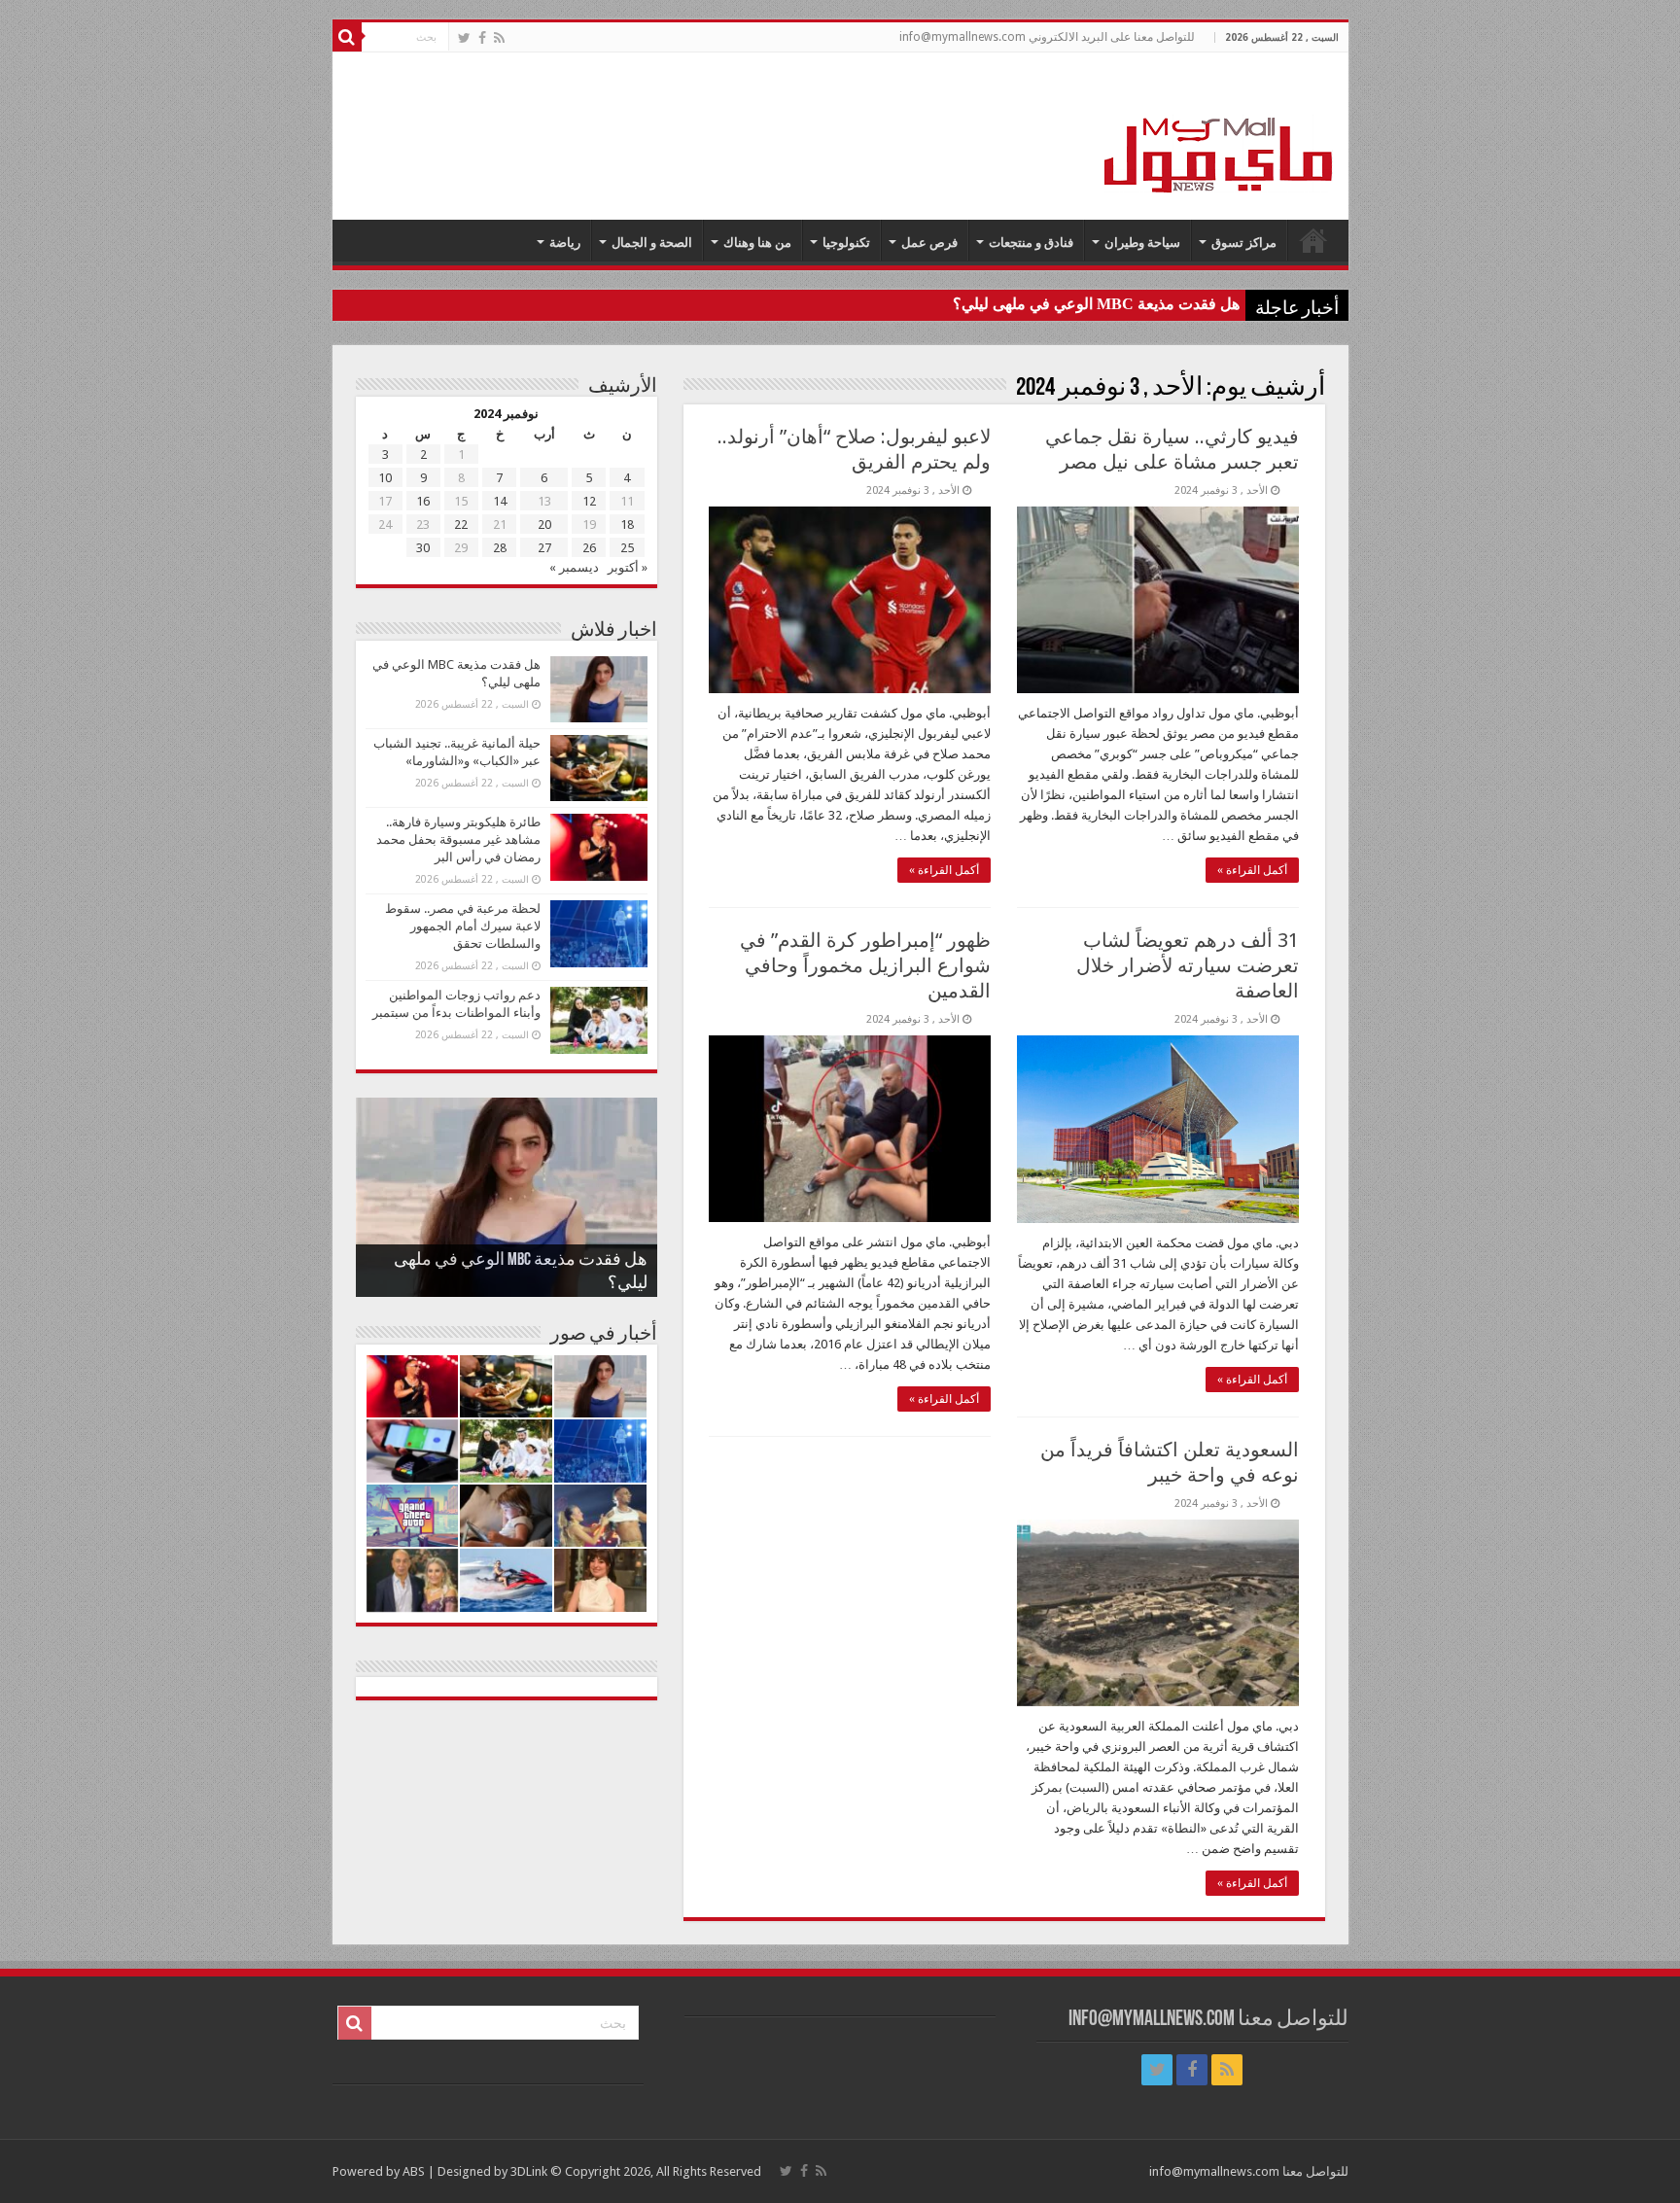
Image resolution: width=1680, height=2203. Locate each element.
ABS (414, 2171)
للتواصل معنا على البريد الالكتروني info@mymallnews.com (1047, 37)
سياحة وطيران (1142, 243)
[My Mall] (1219, 132)
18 (627, 525)
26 (589, 548)
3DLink (529, 2171)
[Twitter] (464, 38)
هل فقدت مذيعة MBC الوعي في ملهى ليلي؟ (1096, 304)
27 (544, 548)
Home (1313, 240)
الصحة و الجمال (652, 243)
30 (423, 548)
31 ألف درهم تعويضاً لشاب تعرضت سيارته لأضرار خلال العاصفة (1188, 965)
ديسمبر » (574, 567)
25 (627, 548)
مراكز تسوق (1244, 243)
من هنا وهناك (757, 243)
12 (589, 501)
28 (500, 548)
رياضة (565, 243)
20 (544, 525)
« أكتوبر (628, 567)
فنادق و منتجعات (1031, 243)
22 (461, 525)
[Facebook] (482, 38)
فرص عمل (929, 243)
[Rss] (499, 38)
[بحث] (347, 37)
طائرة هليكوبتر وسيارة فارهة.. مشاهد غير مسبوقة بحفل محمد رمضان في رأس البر (458, 839)
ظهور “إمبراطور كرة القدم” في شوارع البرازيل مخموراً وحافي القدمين (865, 965)
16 (423, 501)
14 (500, 501)
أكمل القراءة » (1252, 870)
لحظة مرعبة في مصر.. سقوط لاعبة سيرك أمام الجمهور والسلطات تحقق (463, 926)
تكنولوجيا (846, 243)
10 (385, 478)
